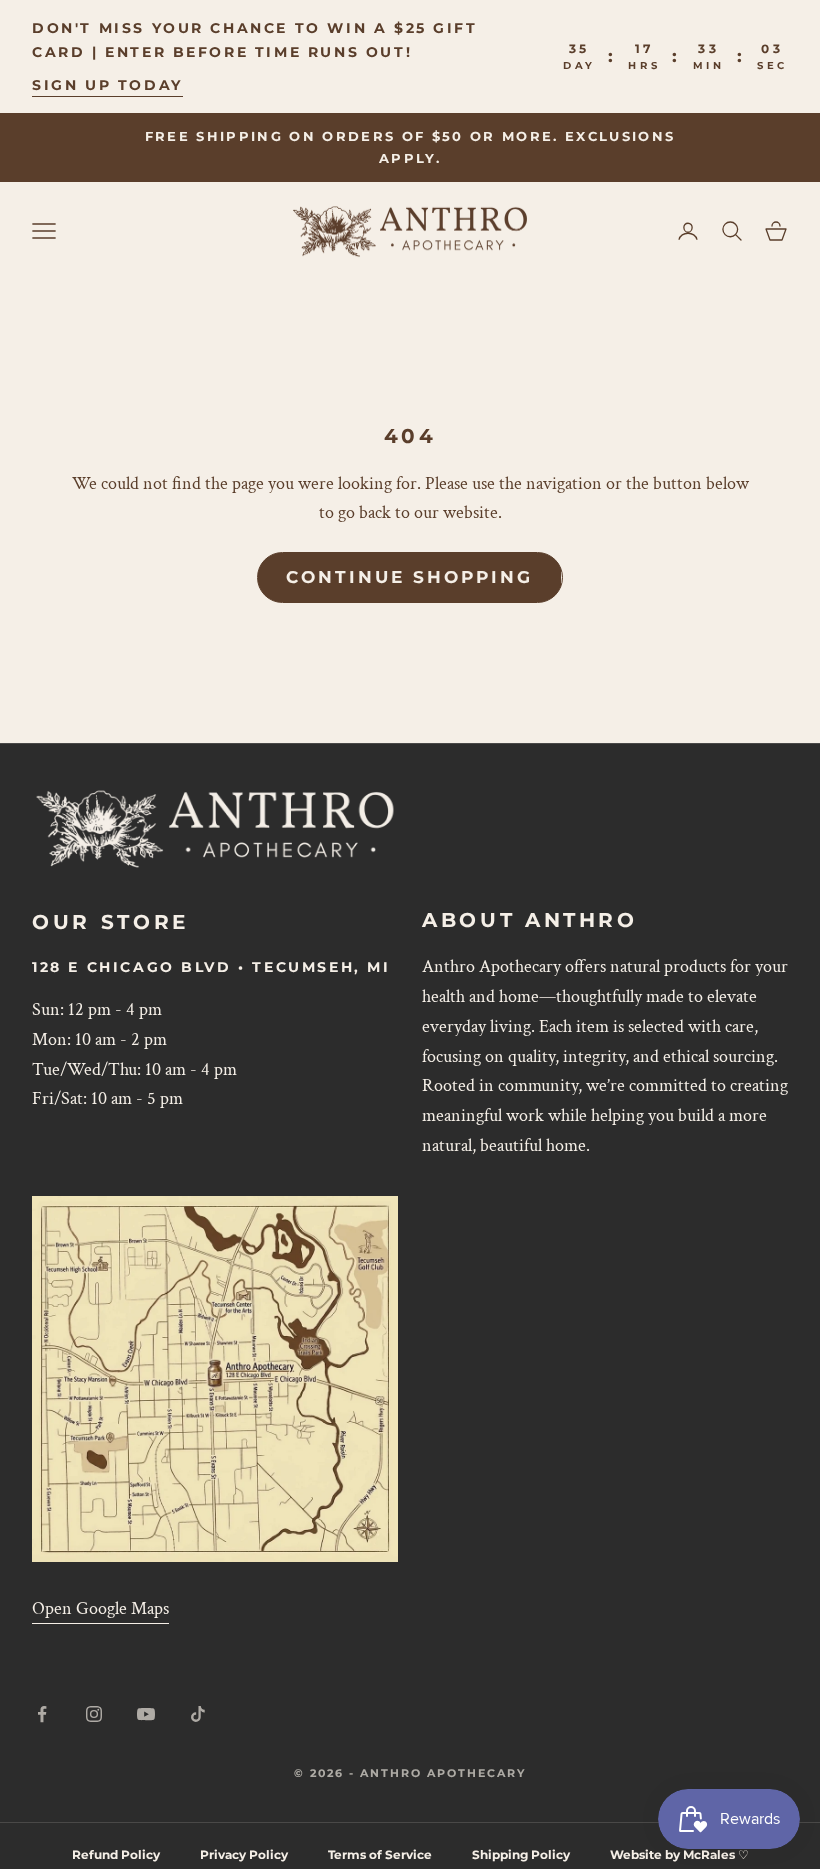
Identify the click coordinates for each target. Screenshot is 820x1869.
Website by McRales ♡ (679, 1854)
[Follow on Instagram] (94, 1714)
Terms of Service (380, 1854)
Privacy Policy (244, 1854)
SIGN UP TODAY (107, 85)
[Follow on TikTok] (198, 1714)
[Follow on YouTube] (146, 1714)
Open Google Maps (100, 1608)
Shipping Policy (521, 1854)
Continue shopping (409, 577)
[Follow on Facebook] (42, 1714)
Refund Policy (116, 1854)
